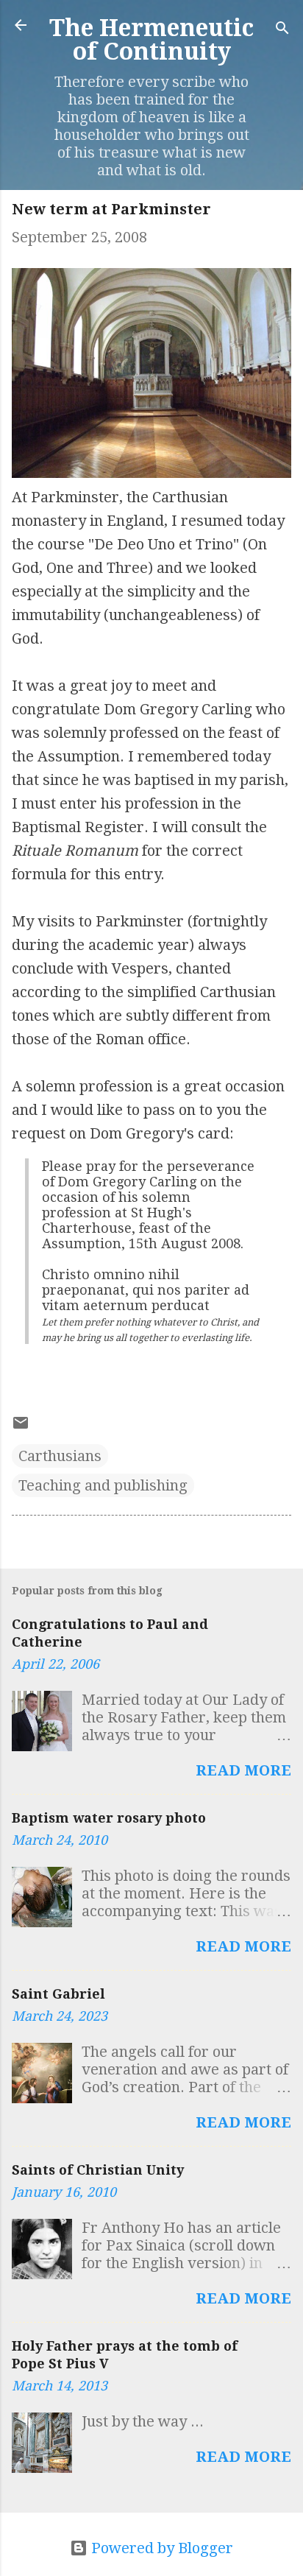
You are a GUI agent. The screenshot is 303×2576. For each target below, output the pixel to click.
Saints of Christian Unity (98, 2170)
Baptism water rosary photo (109, 1818)
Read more (243, 1770)
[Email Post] (21, 1426)
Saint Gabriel (58, 1994)
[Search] (282, 30)
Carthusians (60, 1456)
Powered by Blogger (160, 2548)
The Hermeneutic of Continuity (151, 40)
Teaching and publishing (103, 1485)
